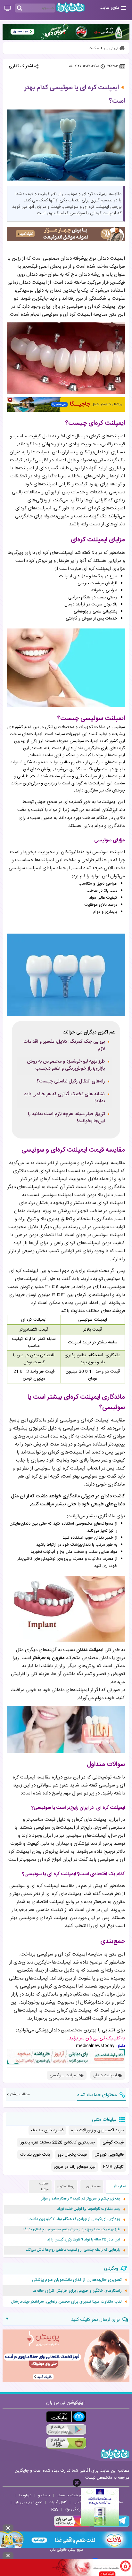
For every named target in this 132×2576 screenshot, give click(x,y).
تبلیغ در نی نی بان (28, 2502)
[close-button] (77, 2483)
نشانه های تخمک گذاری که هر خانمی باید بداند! (64, 1098)
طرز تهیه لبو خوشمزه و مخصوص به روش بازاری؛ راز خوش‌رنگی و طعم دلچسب (66, 1065)
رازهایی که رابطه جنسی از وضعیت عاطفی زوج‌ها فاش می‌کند (73, 2250)
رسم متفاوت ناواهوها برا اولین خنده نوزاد (89, 2209)
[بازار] (66, 2443)
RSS (55, 2509)
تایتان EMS (113, 2167)
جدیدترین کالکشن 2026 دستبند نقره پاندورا (57, 2143)
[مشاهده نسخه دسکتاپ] (8, 9)
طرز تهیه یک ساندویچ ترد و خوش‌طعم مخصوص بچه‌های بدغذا (72, 2229)
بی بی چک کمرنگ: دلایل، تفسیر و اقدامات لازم (64, 1045)
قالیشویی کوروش (109, 2155)
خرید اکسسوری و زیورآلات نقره (97, 2130)
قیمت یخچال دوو (72, 2155)
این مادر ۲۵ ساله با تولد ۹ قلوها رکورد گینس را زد (84, 2240)
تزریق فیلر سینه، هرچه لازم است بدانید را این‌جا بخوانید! (66, 1118)
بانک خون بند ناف (35, 2155)
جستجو (44, 2495)
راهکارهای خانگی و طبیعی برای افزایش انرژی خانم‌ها (77, 2291)
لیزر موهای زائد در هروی (75, 2167)
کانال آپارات (58, 2502)
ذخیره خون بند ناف (47, 2130)
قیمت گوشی (113, 2143)
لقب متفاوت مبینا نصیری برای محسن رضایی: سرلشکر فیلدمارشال (66, 2302)
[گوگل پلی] (66, 2430)
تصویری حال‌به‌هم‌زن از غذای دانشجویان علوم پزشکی (77, 2280)
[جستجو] (20, 8)
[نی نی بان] (70, 8)
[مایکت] (66, 2417)
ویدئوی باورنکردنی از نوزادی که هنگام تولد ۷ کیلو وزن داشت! (74, 2219)
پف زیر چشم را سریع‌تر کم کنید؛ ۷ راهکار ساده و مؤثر (81, 2199)
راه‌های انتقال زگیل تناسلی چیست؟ (71, 1081)
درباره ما (25, 2495)
